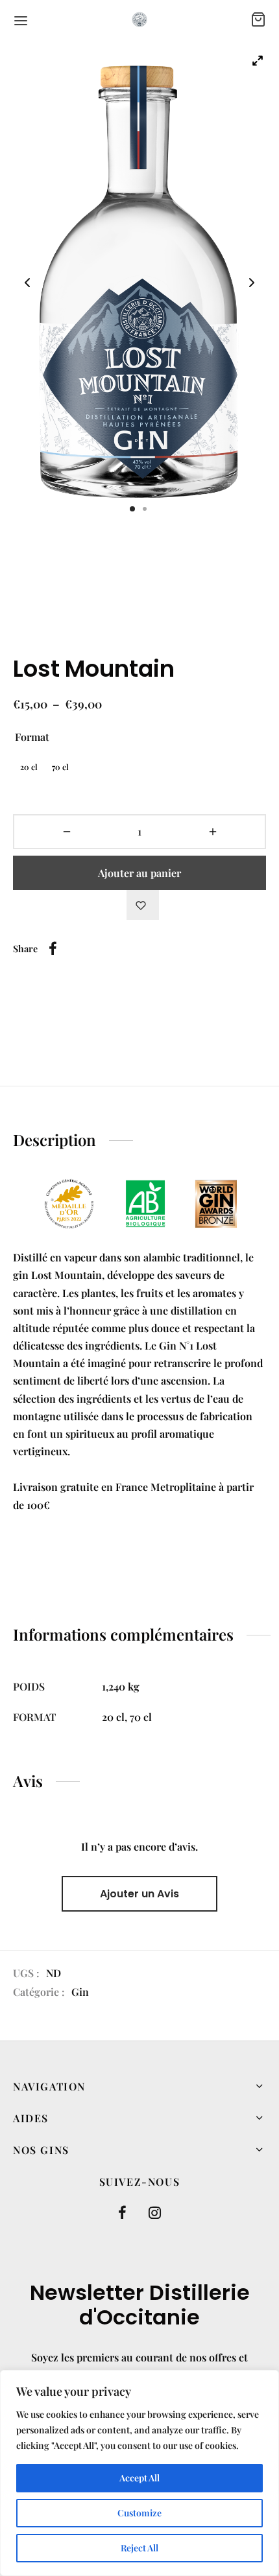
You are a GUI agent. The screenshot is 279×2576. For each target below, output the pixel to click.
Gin (80, 1992)
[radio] (29, 767)
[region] (139, 2473)
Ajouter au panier (139, 873)
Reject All (139, 2548)
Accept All (139, 2478)
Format (32, 737)
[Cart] (258, 19)
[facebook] (122, 2213)
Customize (139, 2513)
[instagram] (155, 2213)
